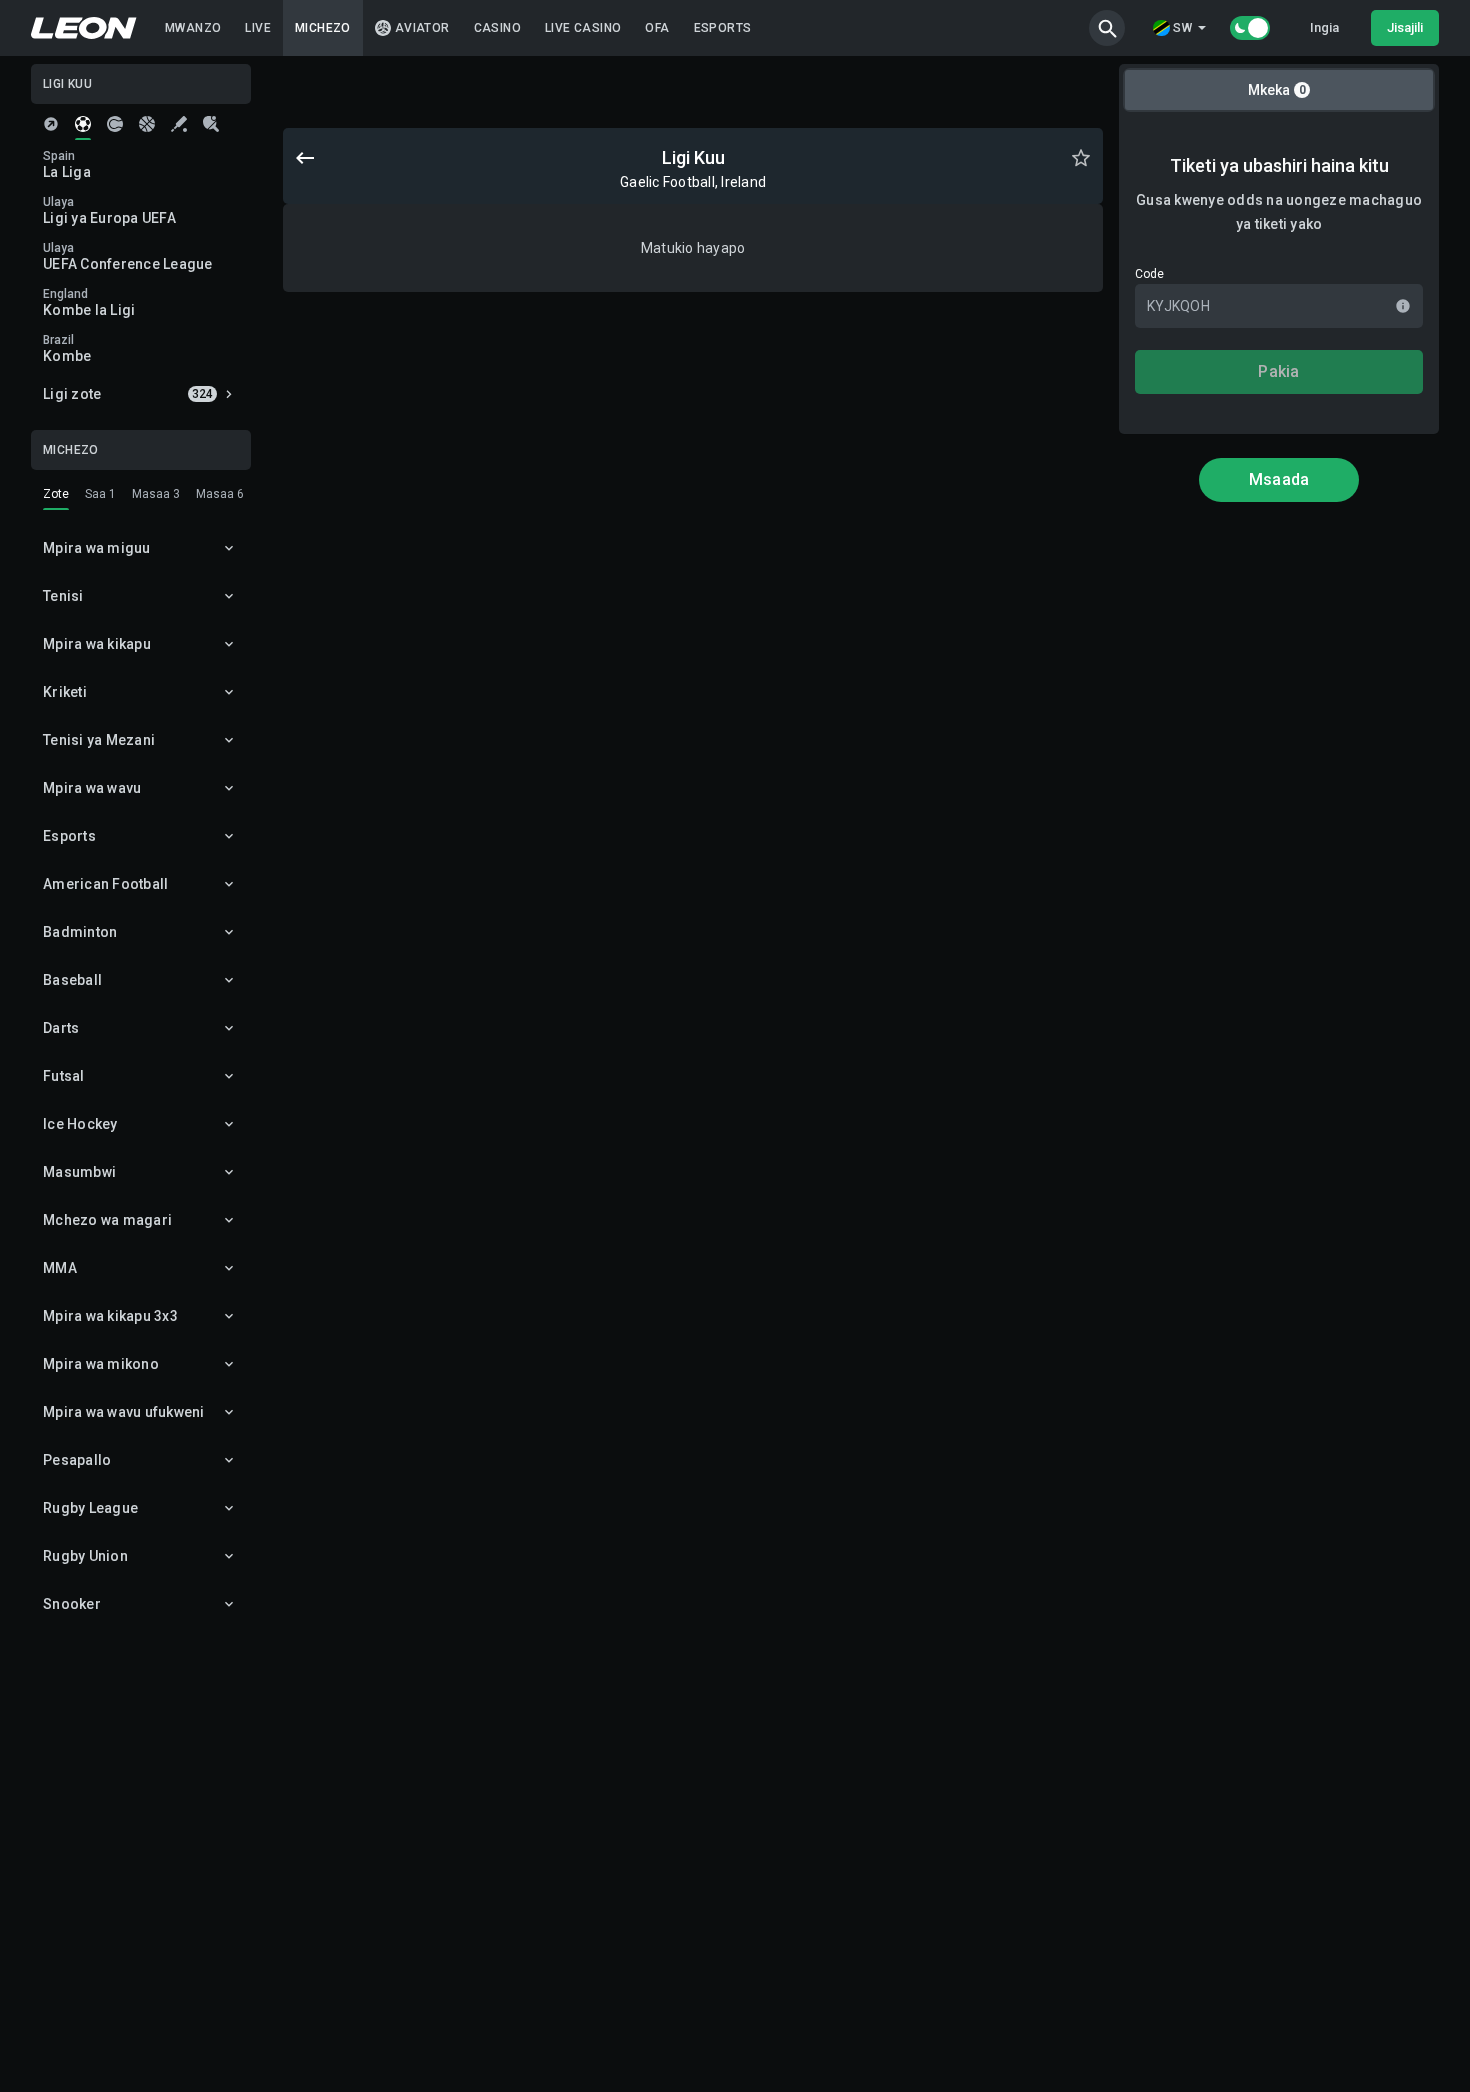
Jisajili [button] (1405, 27)
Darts (61, 1028)
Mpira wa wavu (92, 788)
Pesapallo (77, 1460)
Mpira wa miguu (97, 548)
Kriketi (65, 692)
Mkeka (1277, 90)
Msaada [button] (1279, 479)
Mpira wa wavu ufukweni (124, 1412)
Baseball (72, 980)
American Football (105, 884)
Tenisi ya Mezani (99, 740)
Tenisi (63, 596)
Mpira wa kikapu (97, 644)
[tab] (51, 124)
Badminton (80, 932)
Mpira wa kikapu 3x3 (110, 1316)
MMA (60, 1268)
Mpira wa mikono (101, 1364)
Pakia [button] (1278, 371)
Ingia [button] (1324, 27)
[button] (1107, 28)
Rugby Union (85, 1556)
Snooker (72, 1604)
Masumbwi (79, 1172)
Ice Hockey (80, 1124)
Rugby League (90, 1508)
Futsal (64, 1076)
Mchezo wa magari (107, 1220)
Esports (69, 836)
